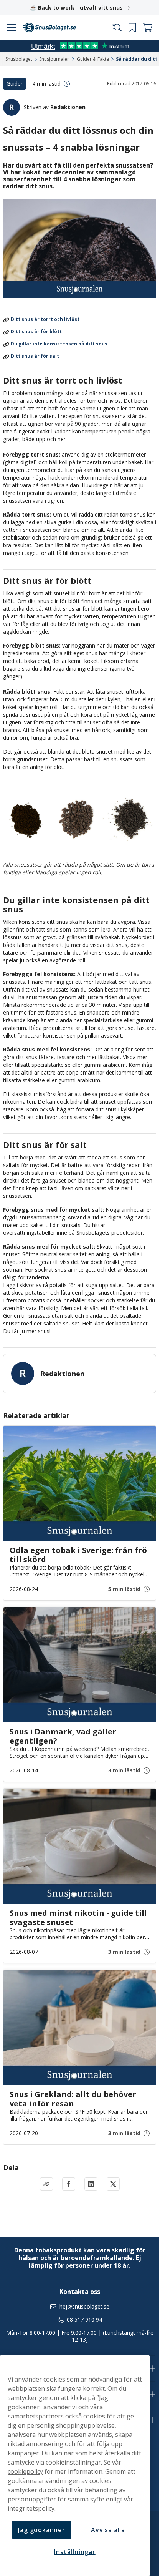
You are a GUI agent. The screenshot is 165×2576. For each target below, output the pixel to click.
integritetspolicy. (32, 2508)
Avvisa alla (108, 2530)
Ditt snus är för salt (35, 356)
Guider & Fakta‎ (93, 59)
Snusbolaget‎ (19, 59)
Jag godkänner (41, 2530)
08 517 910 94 (84, 2320)
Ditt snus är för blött (36, 332)
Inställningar (75, 2552)
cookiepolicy (25, 2471)
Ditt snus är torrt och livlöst (45, 320)
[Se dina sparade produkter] (132, 28)
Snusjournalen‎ (54, 59)
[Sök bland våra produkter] (117, 28)
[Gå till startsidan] (49, 27)
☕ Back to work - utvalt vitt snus (76, 7)
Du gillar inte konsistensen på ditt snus (59, 344)
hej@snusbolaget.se (84, 2307)
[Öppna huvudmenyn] (12, 28)
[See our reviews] (80, 46)
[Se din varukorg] (148, 28)
